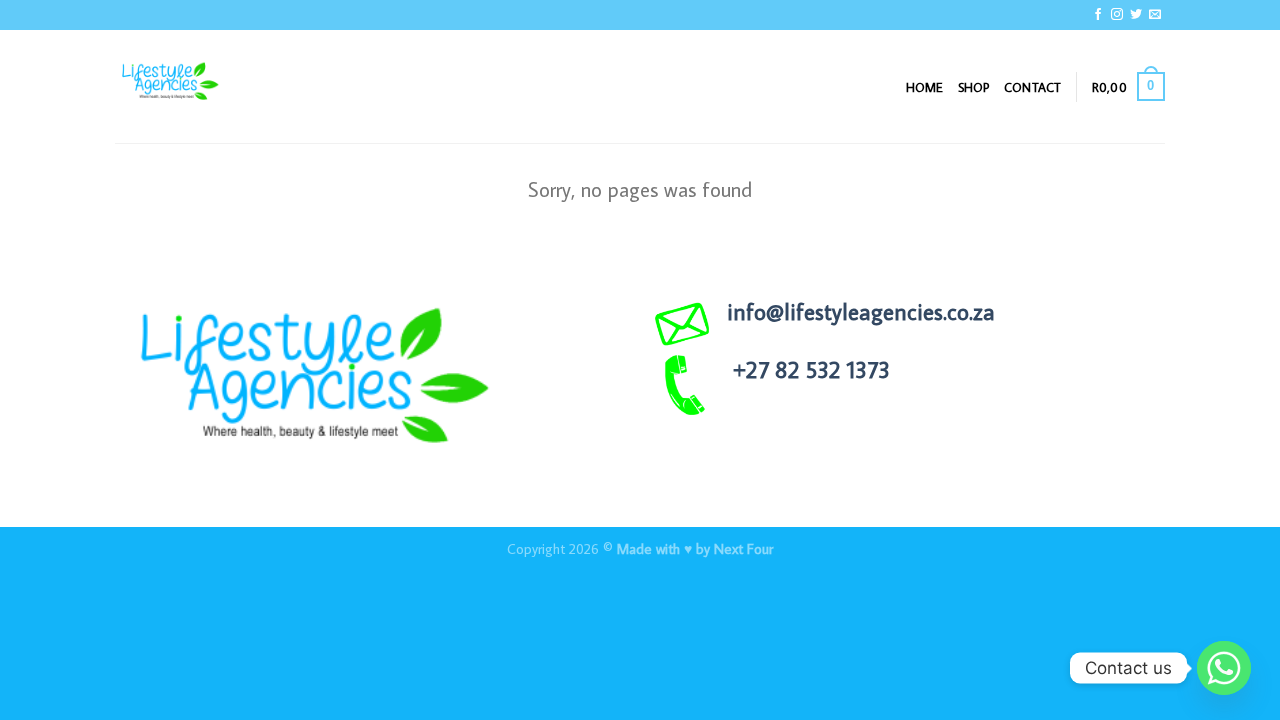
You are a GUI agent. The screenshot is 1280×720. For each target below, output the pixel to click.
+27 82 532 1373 (811, 369)
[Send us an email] (1155, 15)
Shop (974, 87)
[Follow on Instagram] (1117, 15)
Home (925, 87)
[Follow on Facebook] (1098, 15)
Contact (1033, 87)
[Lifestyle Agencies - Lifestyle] (215, 86)
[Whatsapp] (1224, 668)
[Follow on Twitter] (1136, 15)
